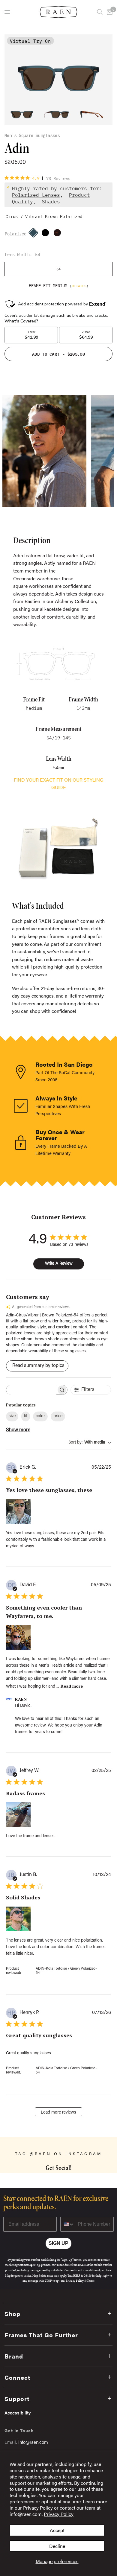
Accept (57, 2530)
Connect (17, 2377)
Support (17, 2398)
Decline (57, 2546)
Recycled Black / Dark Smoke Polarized (47, 234)
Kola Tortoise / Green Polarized (59, 234)
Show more (18, 1430)
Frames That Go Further (41, 2335)
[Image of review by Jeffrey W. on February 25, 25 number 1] (18, 1814)
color (40, 1416)
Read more (72, 1686)
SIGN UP (58, 2243)
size (12, 1416)
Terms (91, 2281)
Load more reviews (58, 2113)
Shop (12, 2314)
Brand (14, 2356)
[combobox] (90, 1443)
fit (26, 1416)
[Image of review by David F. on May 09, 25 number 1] (18, 1637)
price (58, 1416)
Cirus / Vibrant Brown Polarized (35, 234)
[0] (109, 12)
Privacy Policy (59, 2514)
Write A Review (59, 1264)
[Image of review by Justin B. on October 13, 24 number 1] (18, 1919)
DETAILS (79, 286)
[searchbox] (31, 1390)
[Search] (100, 12)
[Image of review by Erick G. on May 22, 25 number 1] (18, 1511)
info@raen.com (33, 2442)
